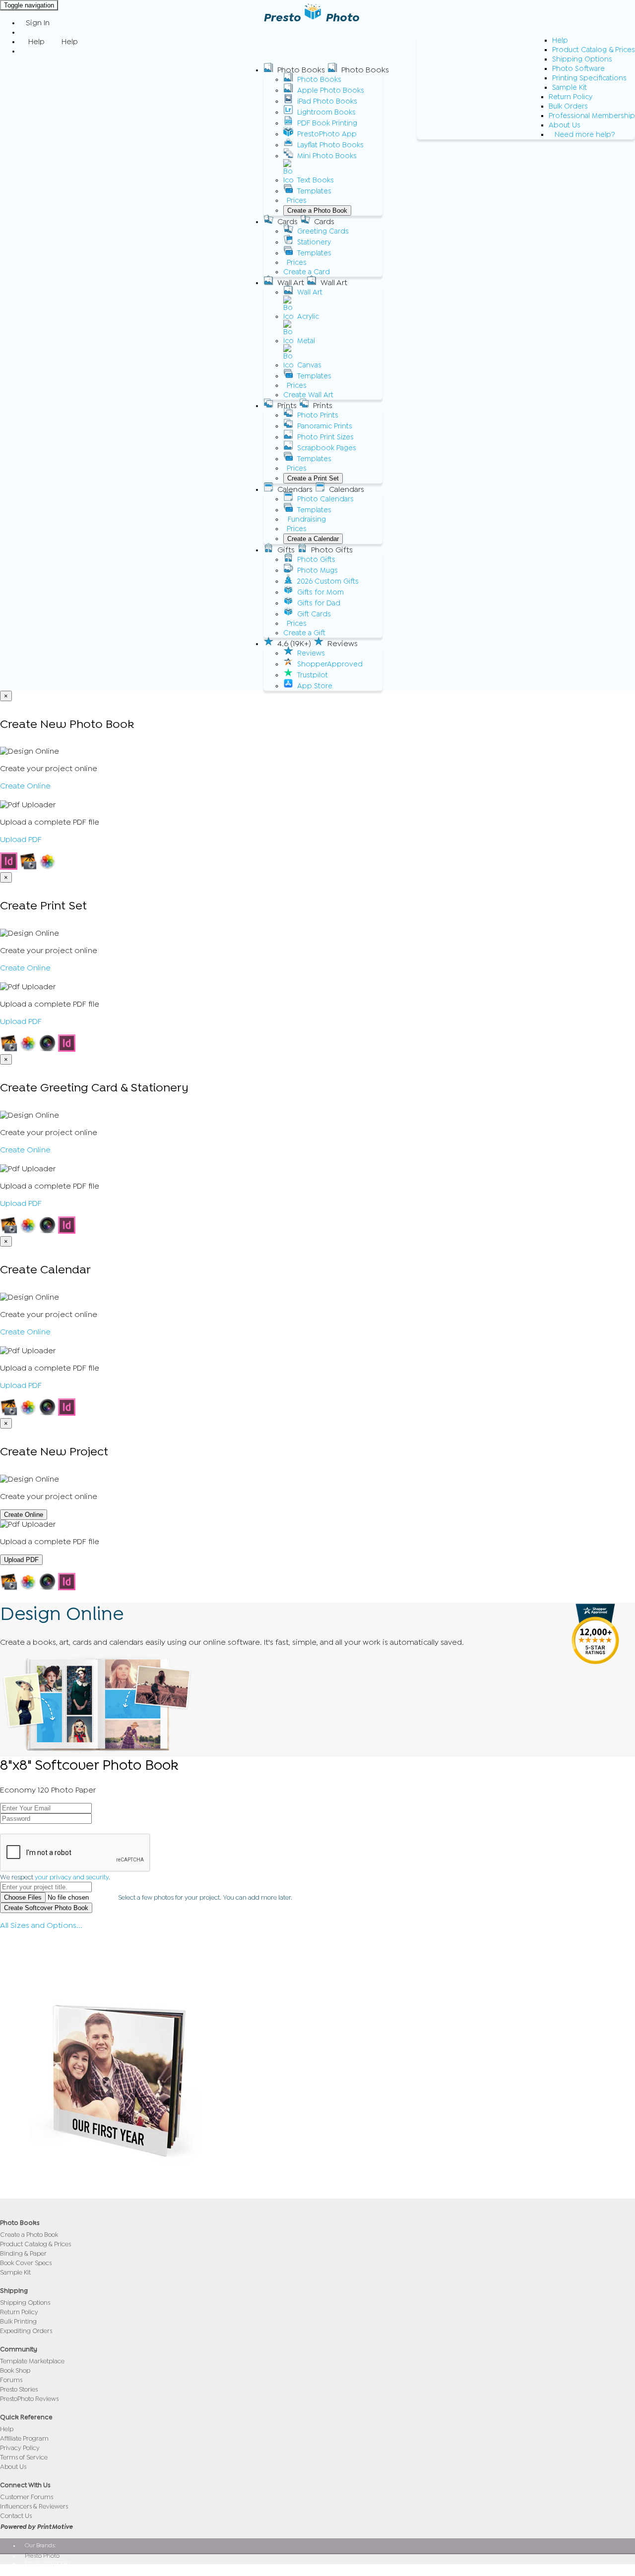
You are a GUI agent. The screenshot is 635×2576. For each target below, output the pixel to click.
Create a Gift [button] (304, 633)
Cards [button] (287, 222)
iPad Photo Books (327, 101)
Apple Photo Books (331, 90)
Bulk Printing (18, 2321)
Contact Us (16, 2516)
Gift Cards (314, 614)
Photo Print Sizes (325, 437)
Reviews (311, 653)
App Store (315, 686)
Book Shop (15, 2370)
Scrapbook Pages (327, 448)
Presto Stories (19, 2389)
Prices (297, 201)
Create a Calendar (313, 539)
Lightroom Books (326, 112)
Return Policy (571, 97)
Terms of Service (24, 2457)
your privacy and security (72, 1877)
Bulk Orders (568, 106)
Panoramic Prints (325, 426)
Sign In (38, 23)
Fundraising (307, 519)
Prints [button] (287, 406)
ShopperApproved (330, 664)
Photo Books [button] (301, 70)
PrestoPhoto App (327, 134)
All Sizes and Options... (41, 1925)
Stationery (314, 242)
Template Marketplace (32, 2361)
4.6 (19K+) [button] (294, 644)
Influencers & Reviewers (34, 2506)
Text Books (316, 180)
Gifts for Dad (319, 603)
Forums (11, 2380)
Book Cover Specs (26, 2263)
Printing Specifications (589, 78)
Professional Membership (592, 116)
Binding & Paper (23, 2253)
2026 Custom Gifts (328, 581)
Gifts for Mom (320, 592)
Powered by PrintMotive (36, 2527)
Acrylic (308, 317)
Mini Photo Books (327, 156)
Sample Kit (570, 88)
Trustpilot (313, 675)
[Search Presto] (26, 51)
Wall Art (310, 292)
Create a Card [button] (307, 272)
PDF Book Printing (327, 123)
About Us (565, 125)
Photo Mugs (317, 570)
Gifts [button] (286, 550)
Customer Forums (27, 2497)
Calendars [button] (295, 489)
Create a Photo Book (317, 210)
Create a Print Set (313, 478)
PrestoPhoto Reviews (29, 2399)
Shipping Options (582, 59)
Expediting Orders (26, 2331)
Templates (314, 191)
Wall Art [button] (291, 283)
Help (560, 40)
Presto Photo (42, 2556)
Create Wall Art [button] (308, 395)
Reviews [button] (343, 644)
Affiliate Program (24, 2438)
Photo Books (319, 80)
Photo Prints (318, 415)
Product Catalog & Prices (594, 50)
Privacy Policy (20, 2448)
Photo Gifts (316, 560)
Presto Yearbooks (48, 2563)
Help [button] (36, 42)
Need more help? (585, 135)
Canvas (309, 365)
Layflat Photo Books (330, 145)
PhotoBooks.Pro (46, 2570)
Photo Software (578, 69)
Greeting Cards (323, 231)
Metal (306, 341)
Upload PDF (21, 839)
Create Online (25, 786)
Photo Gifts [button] (332, 550)
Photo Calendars (325, 499)
